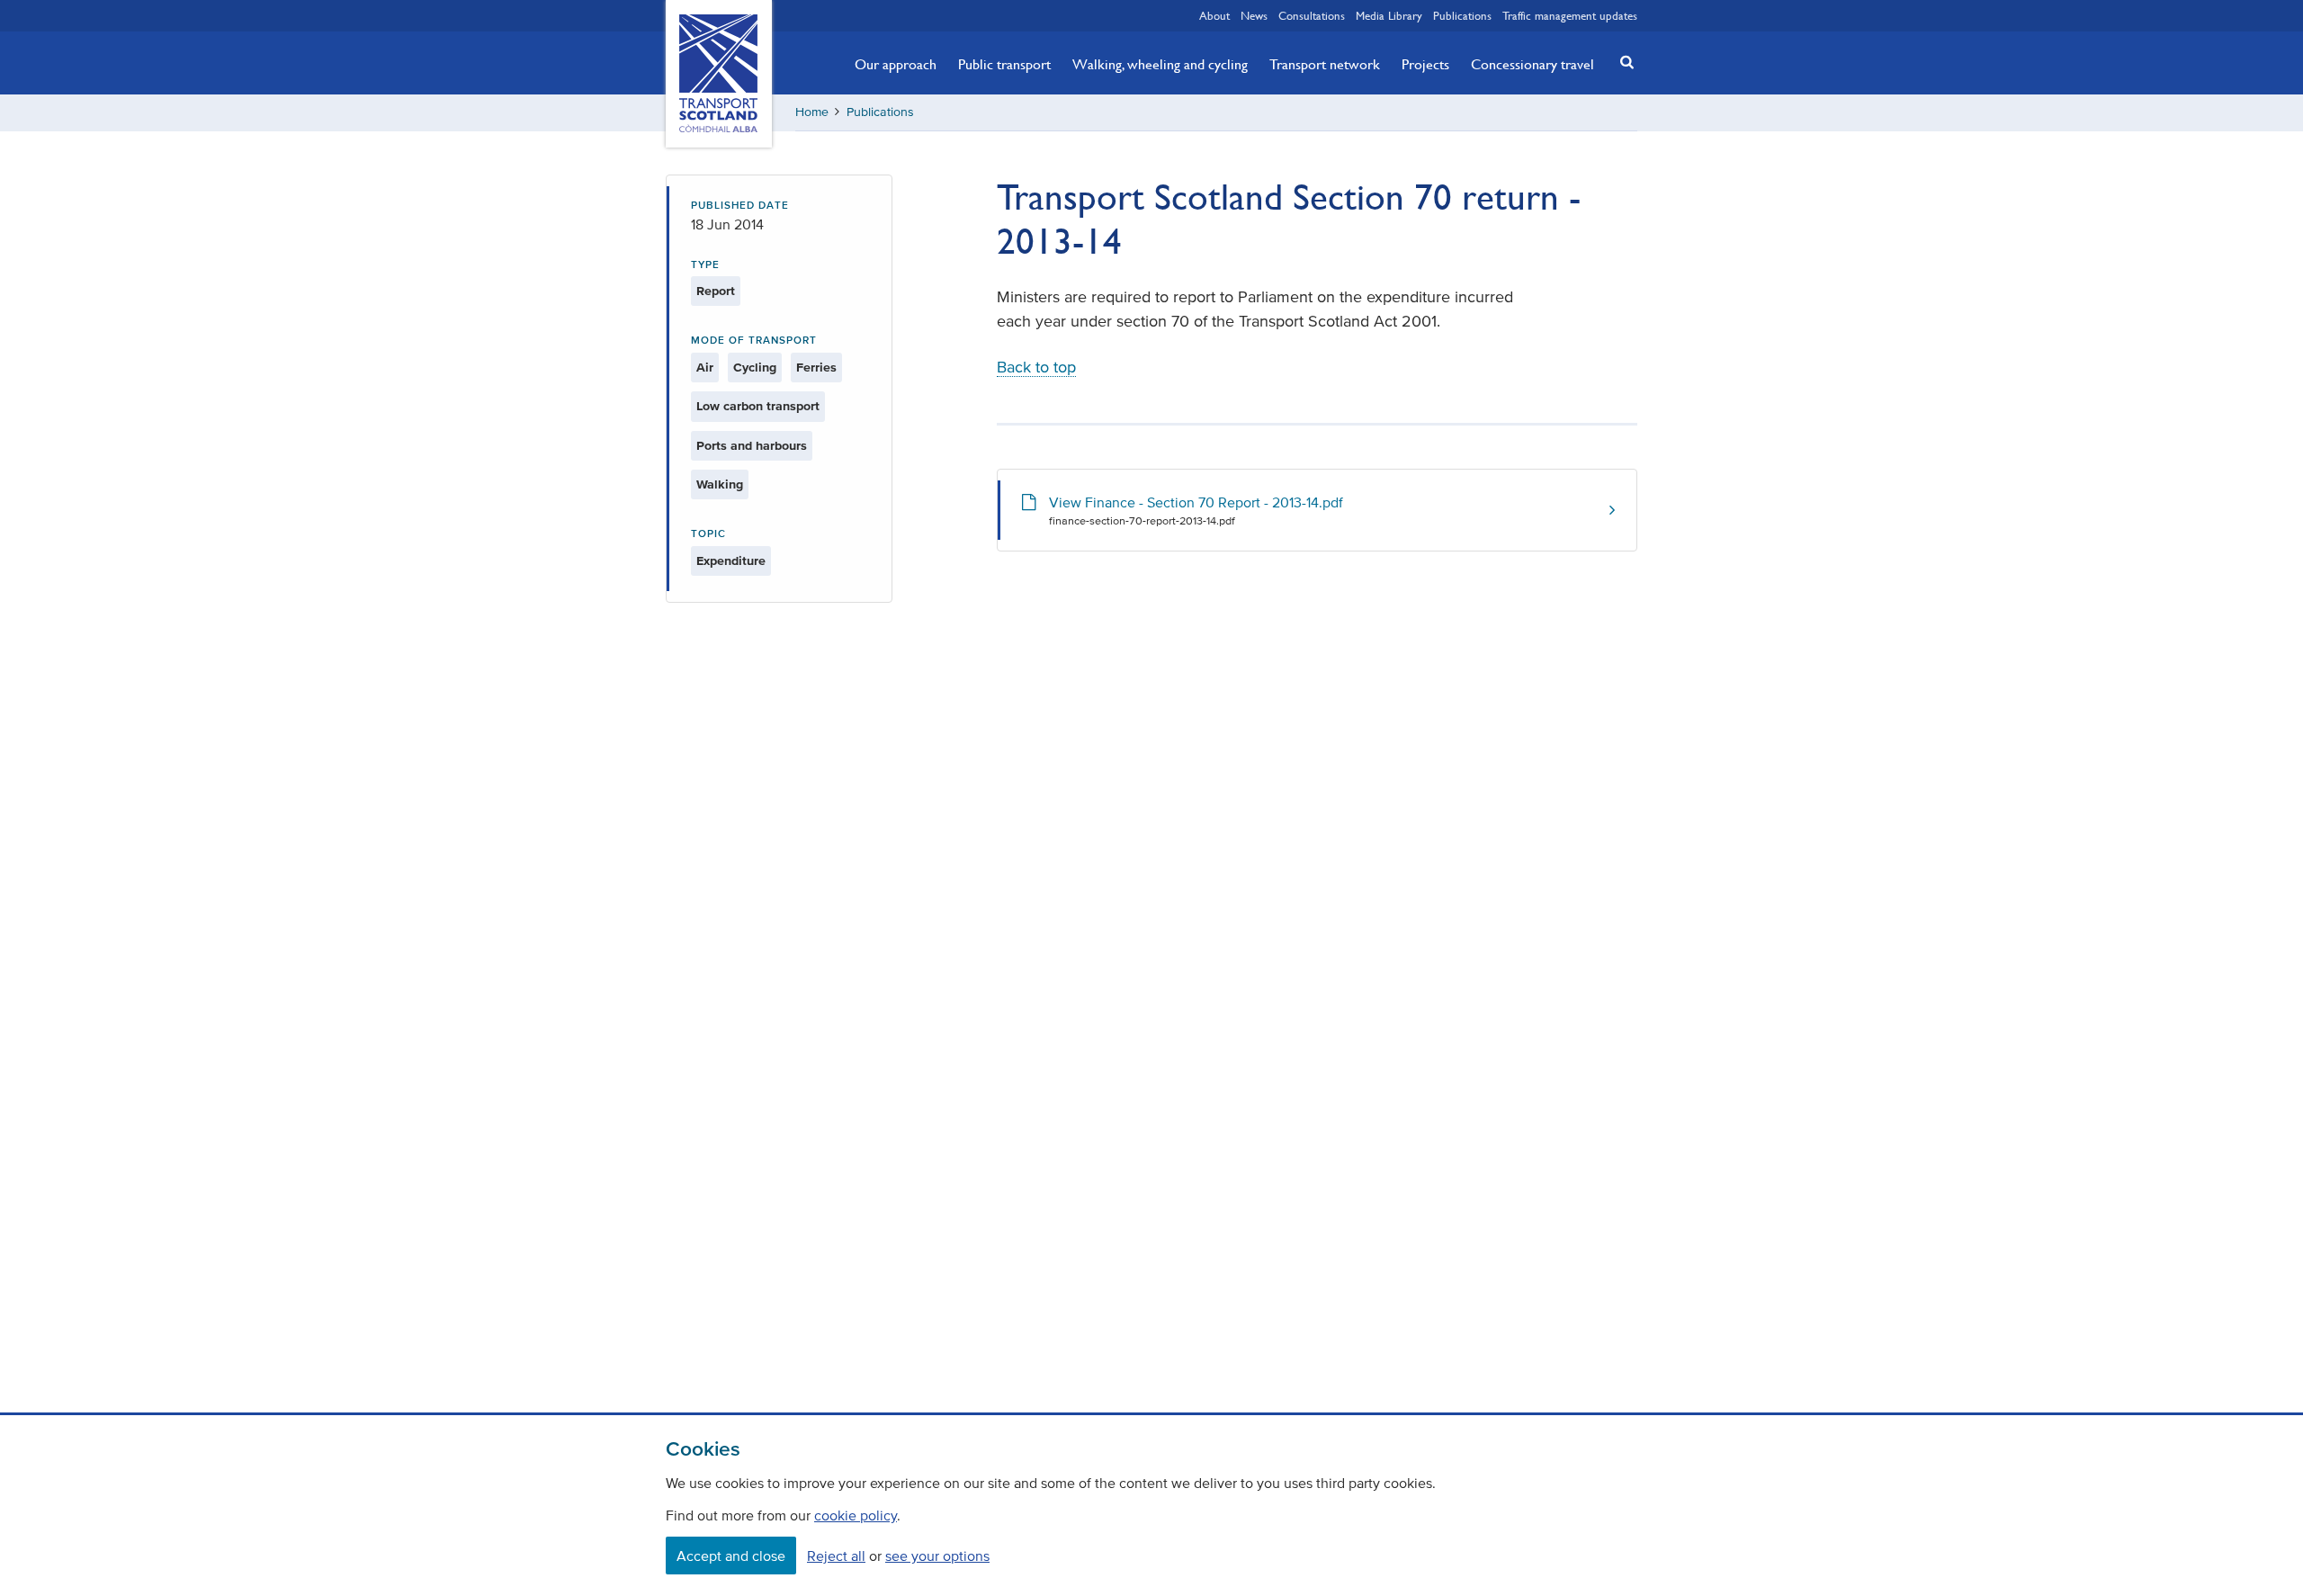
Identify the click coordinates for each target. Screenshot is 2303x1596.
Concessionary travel (1532, 64)
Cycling (755, 368)
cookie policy (856, 1515)
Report (716, 291)
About (1214, 15)
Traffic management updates (1570, 15)
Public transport (1004, 64)
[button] (1622, 62)
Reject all (836, 1556)
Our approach (896, 64)
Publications (1462, 15)
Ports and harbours (752, 446)
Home (812, 112)
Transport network (1325, 64)
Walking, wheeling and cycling (1160, 64)
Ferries (816, 368)
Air (705, 368)
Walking (720, 484)
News (1254, 15)
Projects (1425, 64)
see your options (937, 1556)
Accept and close (731, 1556)
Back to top (1036, 367)
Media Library (1389, 15)
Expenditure (731, 561)
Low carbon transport (758, 406)
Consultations (1312, 15)
